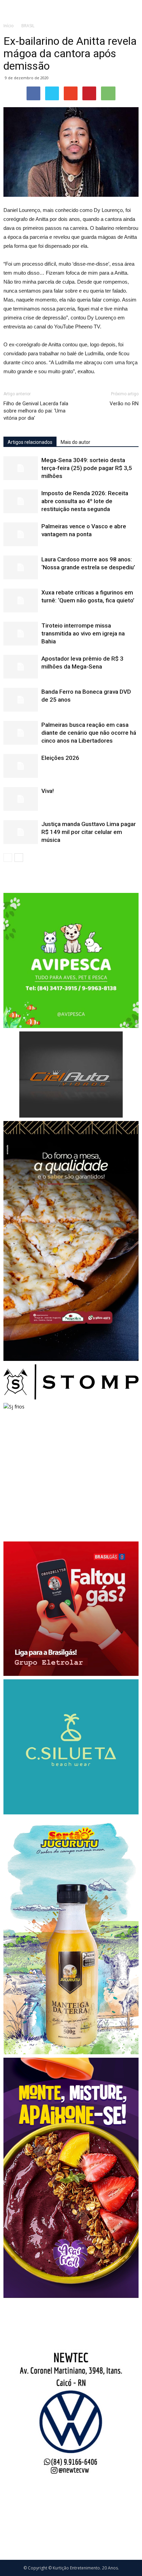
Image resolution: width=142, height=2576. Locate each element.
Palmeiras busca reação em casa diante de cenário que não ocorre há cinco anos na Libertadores (89, 733)
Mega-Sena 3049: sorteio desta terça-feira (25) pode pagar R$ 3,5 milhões (87, 468)
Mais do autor (75, 442)
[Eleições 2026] (21, 766)
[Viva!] (21, 799)
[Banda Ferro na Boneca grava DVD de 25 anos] (21, 700)
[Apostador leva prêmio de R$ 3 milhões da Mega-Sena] (21, 667)
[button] (132, 9)
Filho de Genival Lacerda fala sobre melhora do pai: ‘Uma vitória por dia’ (36, 411)
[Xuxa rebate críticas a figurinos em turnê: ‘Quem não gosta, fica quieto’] (21, 600)
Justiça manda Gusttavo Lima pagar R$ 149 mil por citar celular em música (89, 832)
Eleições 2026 (60, 758)
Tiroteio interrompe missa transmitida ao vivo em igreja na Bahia (83, 633)
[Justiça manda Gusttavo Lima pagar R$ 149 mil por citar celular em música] (21, 832)
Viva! (48, 791)
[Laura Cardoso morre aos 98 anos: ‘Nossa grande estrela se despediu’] (21, 567)
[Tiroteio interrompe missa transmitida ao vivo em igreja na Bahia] (21, 634)
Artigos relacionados (30, 442)
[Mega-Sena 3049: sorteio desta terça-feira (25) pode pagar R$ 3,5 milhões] (21, 468)
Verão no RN (124, 404)
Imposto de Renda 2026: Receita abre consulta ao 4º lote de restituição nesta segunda (85, 501)
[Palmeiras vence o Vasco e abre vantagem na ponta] (21, 534)
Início (9, 26)
